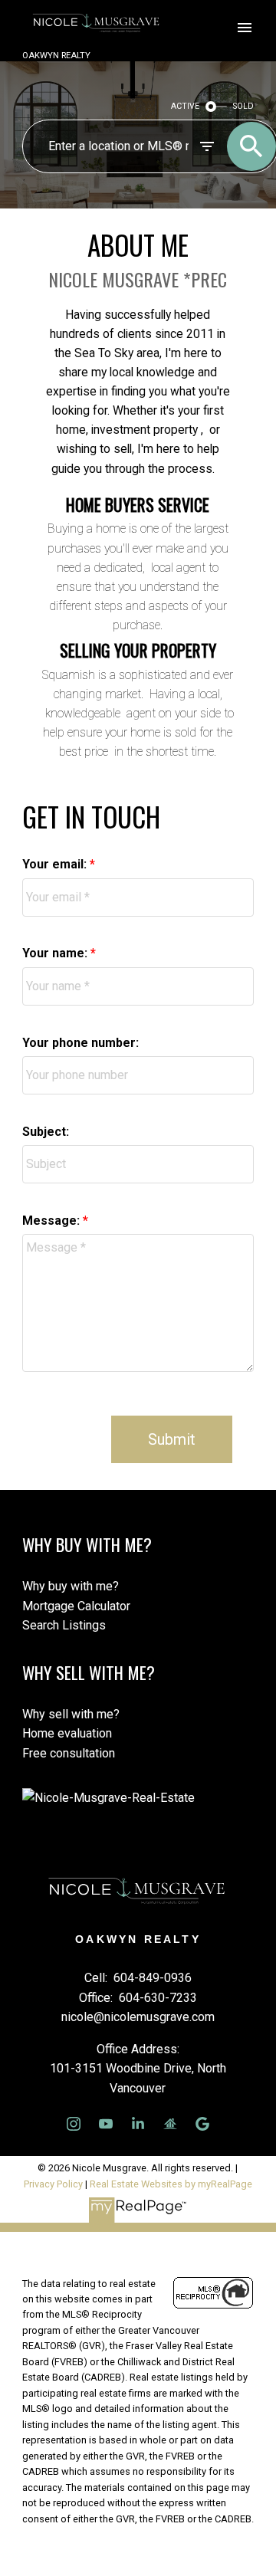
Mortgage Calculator (76, 1606)
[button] (74, 2124)
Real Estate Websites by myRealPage (171, 2184)
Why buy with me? (71, 1586)
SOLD (243, 106)
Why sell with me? (71, 1714)
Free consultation (69, 1753)
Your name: (56, 953)
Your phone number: (80, 1043)
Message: (53, 1221)
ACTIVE (185, 106)
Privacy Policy (53, 2184)
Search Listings (64, 1625)
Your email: (56, 864)
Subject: (46, 1132)
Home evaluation (67, 1733)
